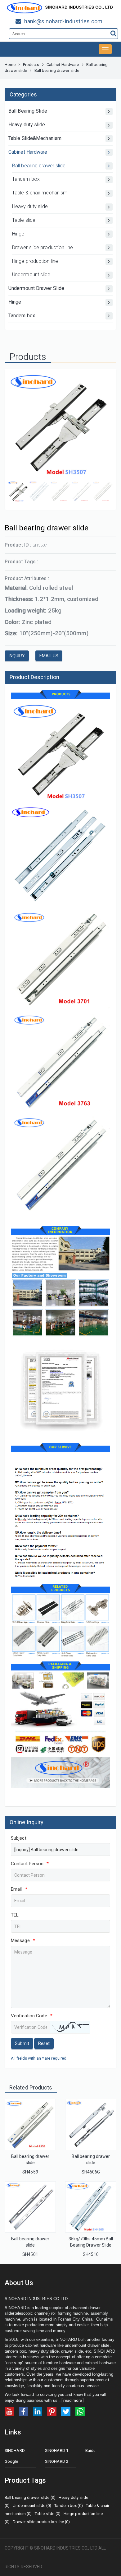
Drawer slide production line (43, 247)
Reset (44, 2043)
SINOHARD (15, 2450)
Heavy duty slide (27, 125)
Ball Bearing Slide (28, 111)
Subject (19, 1838)
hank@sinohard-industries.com (63, 21)
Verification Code (32, 2016)
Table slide (24, 220)
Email (19, 1889)
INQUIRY (17, 656)
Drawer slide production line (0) (41, 2522)
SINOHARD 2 (57, 2461)
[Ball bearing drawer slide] (30, 2124)
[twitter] (66, 2411)
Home (10, 65)
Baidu (91, 2450)
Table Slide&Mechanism (35, 138)
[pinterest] (52, 2411)
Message (23, 1940)
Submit (22, 2043)
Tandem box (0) (68, 2506)
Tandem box (26, 179)
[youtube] (9, 2411)
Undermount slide (31, 275)
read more (73, 2400)
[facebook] (24, 2411)
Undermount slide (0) (32, 2506)
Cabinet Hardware (63, 65)
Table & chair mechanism (40, 193)
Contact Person (30, 1864)
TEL (15, 1915)
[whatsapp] (80, 2411)
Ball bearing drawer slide (39, 166)
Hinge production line (35, 261)
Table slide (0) (48, 2514)
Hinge (18, 234)
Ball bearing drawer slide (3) (30, 2497)
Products (31, 65)
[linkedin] (38, 2411)
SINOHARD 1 (57, 2450)
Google (11, 2461)
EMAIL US (49, 656)
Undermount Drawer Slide (36, 288)
